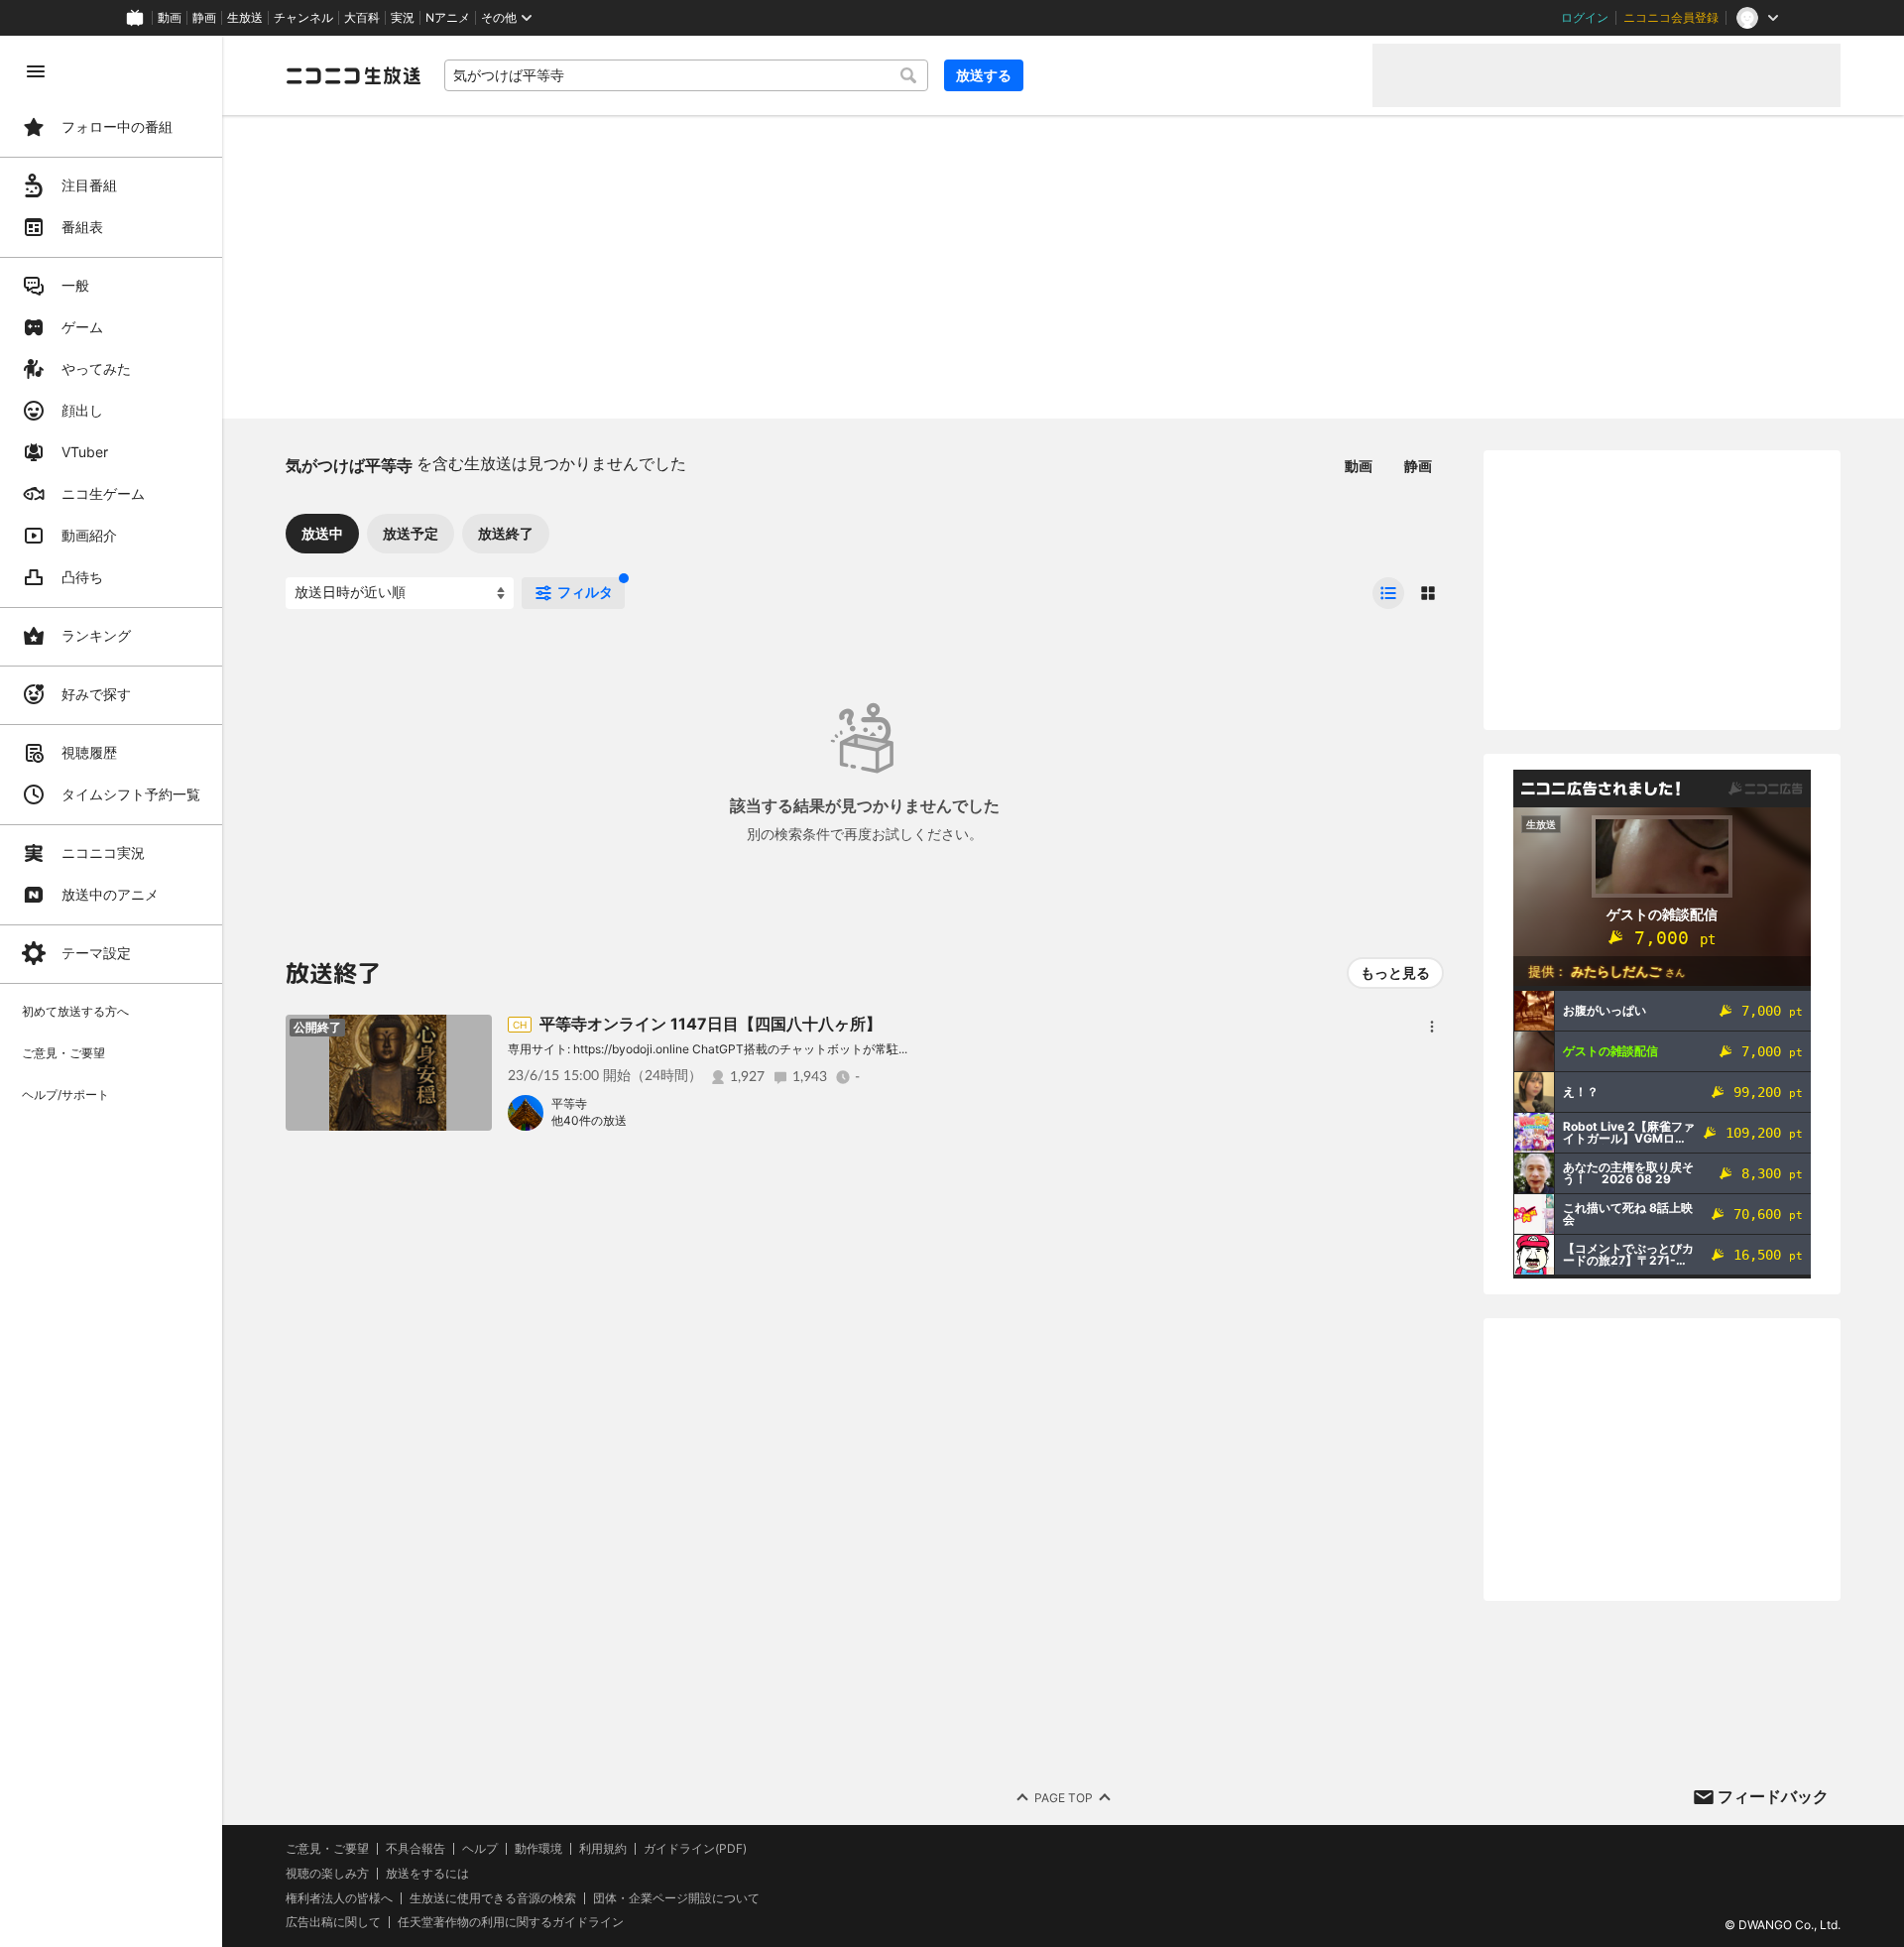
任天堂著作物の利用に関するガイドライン (511, 1922)
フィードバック (1773, 1796)
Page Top (1064, 1798)
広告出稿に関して (333, 1922)
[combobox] (686, 75)
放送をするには (427, 1874)
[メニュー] (1432, 1027)
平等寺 (569, 1103)
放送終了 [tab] (506, 533)
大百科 (362, 18)
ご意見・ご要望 (327, 1848)
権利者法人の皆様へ (339, 1898)
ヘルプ (480, 1849)
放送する (984, 75)
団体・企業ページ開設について (676, 1898)
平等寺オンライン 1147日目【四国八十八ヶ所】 (711, 1024)
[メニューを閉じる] (36, 71)
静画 (204, 18)
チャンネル (303, 18)
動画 (170, 18)
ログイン (1585, 18)
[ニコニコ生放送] (353, 75)
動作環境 (538, 1849)
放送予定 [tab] (411, 533)
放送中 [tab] (322, 533)
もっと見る (1395, 973)
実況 (403, 18)
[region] (111, 991)
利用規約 (603, 1849)
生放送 (245, 18)
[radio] (1388, 593)
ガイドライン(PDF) (695, 1849)
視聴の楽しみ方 (327, 1873)
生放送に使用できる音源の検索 (493, 1898)
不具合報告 (416, 1849)
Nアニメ (448, 18)
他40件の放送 (589, 1120)
